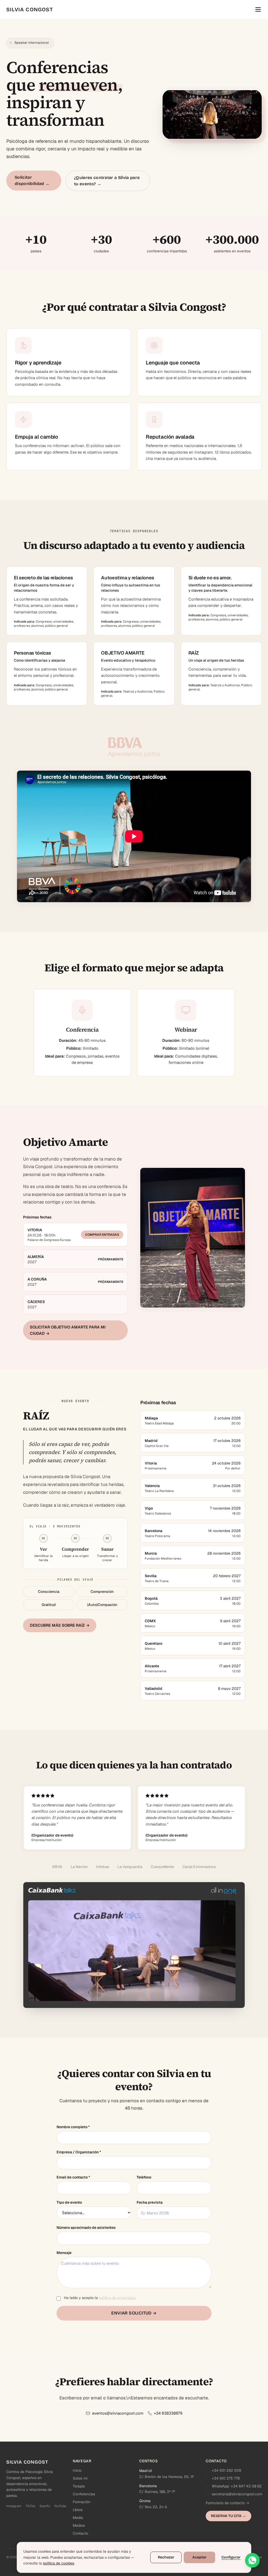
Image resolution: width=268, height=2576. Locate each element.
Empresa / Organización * (79, 2152)
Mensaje (64, 2253)
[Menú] (258, 9)
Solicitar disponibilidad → (32, 180)
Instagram (14, 2506)
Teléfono (144, 2177)
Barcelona (148, 2486)
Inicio (77, 2470)
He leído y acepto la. (100, 2298)
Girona (145, 2501)
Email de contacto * (73, 2177)
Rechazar (166, 2557)
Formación (82, 2502)
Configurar (231, 2557)
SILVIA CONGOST (30, 9)
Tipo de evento (69, 2202)
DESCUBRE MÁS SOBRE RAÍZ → (60, 1625)
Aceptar (199, 2557)
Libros (78, 2510)
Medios (79, 2525)
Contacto (80, 2533)
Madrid (146, 2471)
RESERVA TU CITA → (228, 2516)
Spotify (45, 2506)
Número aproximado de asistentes (86, 2228)
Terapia (79, 2486)
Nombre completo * (73, 2127)
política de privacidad (117, 2298)
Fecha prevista (150, 2202)
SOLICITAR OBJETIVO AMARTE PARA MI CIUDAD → (68, 1330)
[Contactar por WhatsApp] (252, 2560)
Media (78, 2518)
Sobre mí (80, 2478)
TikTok (30, 2506)
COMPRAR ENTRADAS (102, 1235)
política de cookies (58, 2563)
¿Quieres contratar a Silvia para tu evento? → (107, 181)
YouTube (60, 2506)
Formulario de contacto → (227, 2503)
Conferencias (84, 2494)
